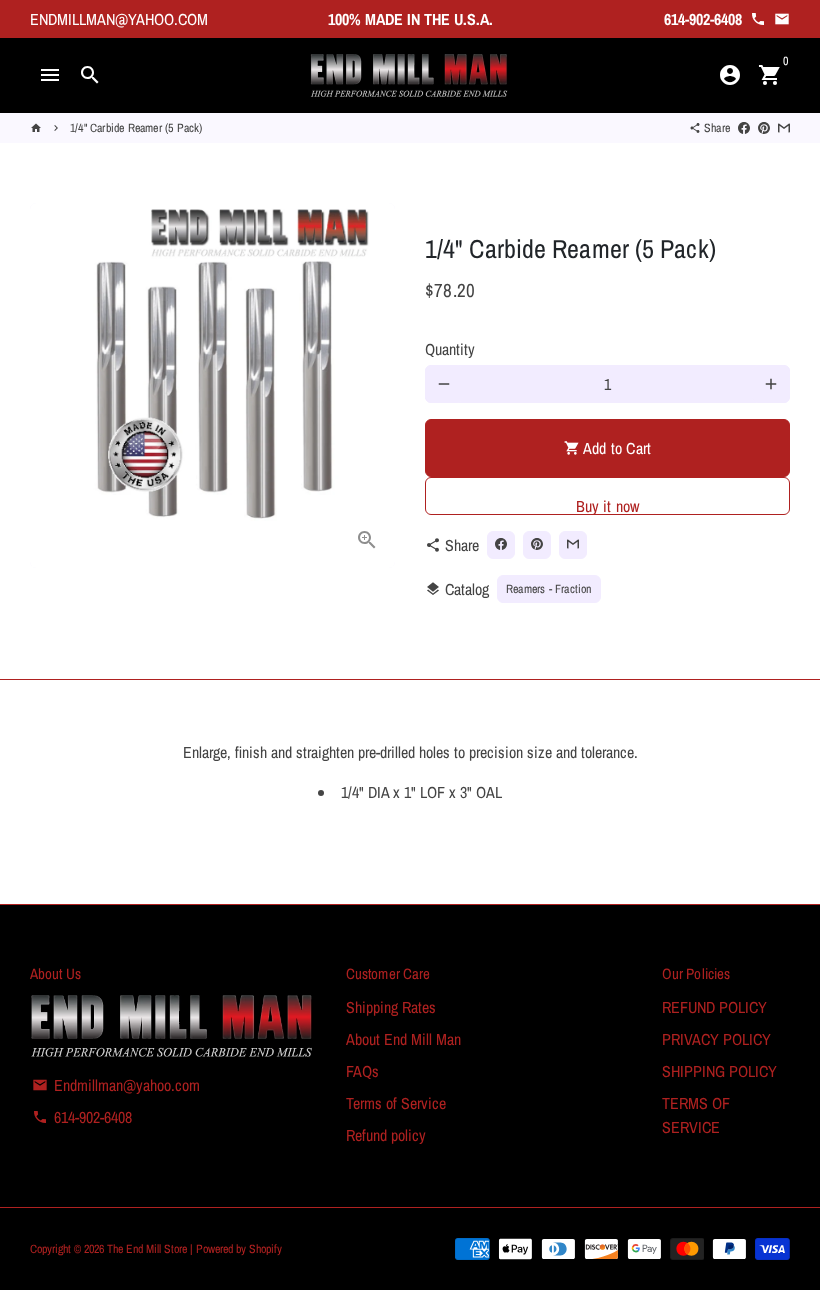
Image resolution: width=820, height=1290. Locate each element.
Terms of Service (396, 1103)
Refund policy (386, 1135)
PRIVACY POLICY (716, 1039)
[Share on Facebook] (744, 128)
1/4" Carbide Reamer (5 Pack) (136, 128)
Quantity (450, 349)
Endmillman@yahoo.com (116, 1085)
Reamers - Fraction (549, 589)
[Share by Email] (784, 128)
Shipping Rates (391, 1007)
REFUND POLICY (714, 1007)
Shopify (265, 1249)
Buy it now (608, 505)
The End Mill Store (148, 1249)
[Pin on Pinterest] (764, 128)
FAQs (362, 1071)
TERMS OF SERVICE (696, 1115)
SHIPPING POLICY (719, 1071)
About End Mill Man (403, 1039)
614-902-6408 (82, 1117)
